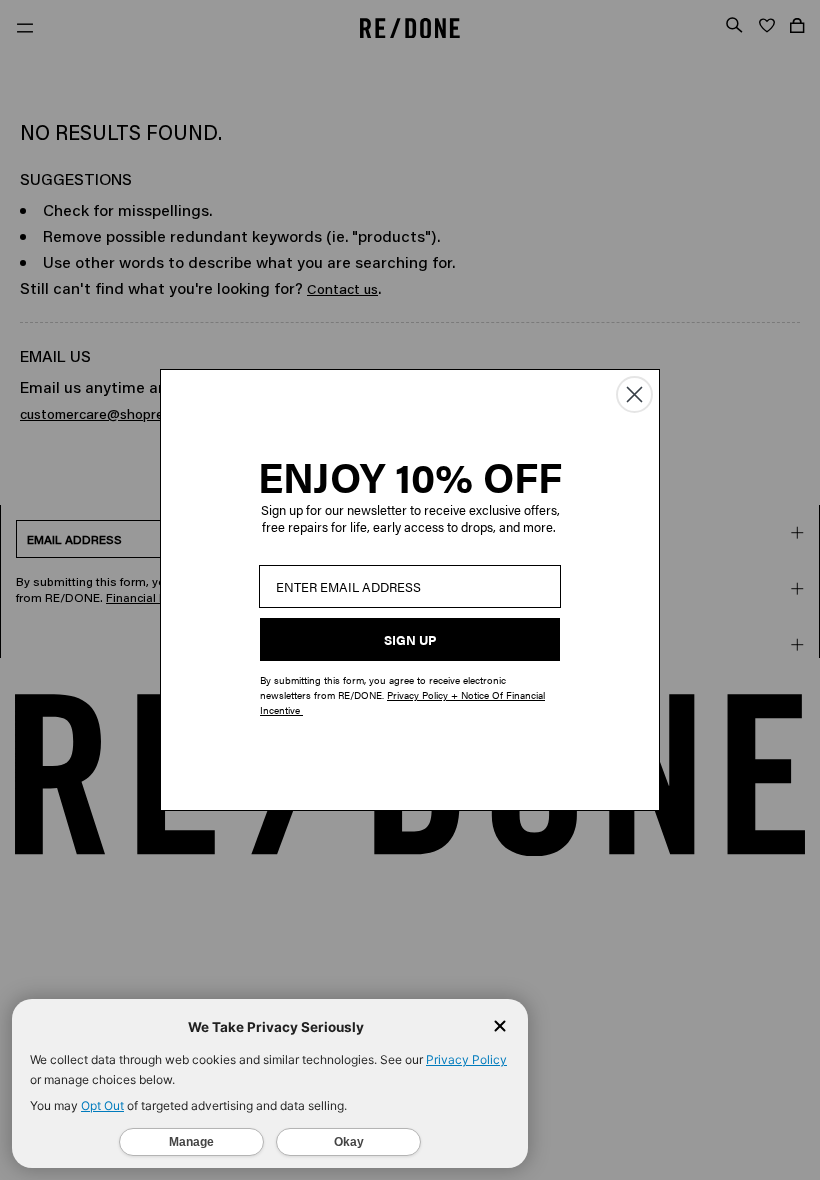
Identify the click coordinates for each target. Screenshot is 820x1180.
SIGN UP (410, 639)
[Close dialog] (634, 394)
